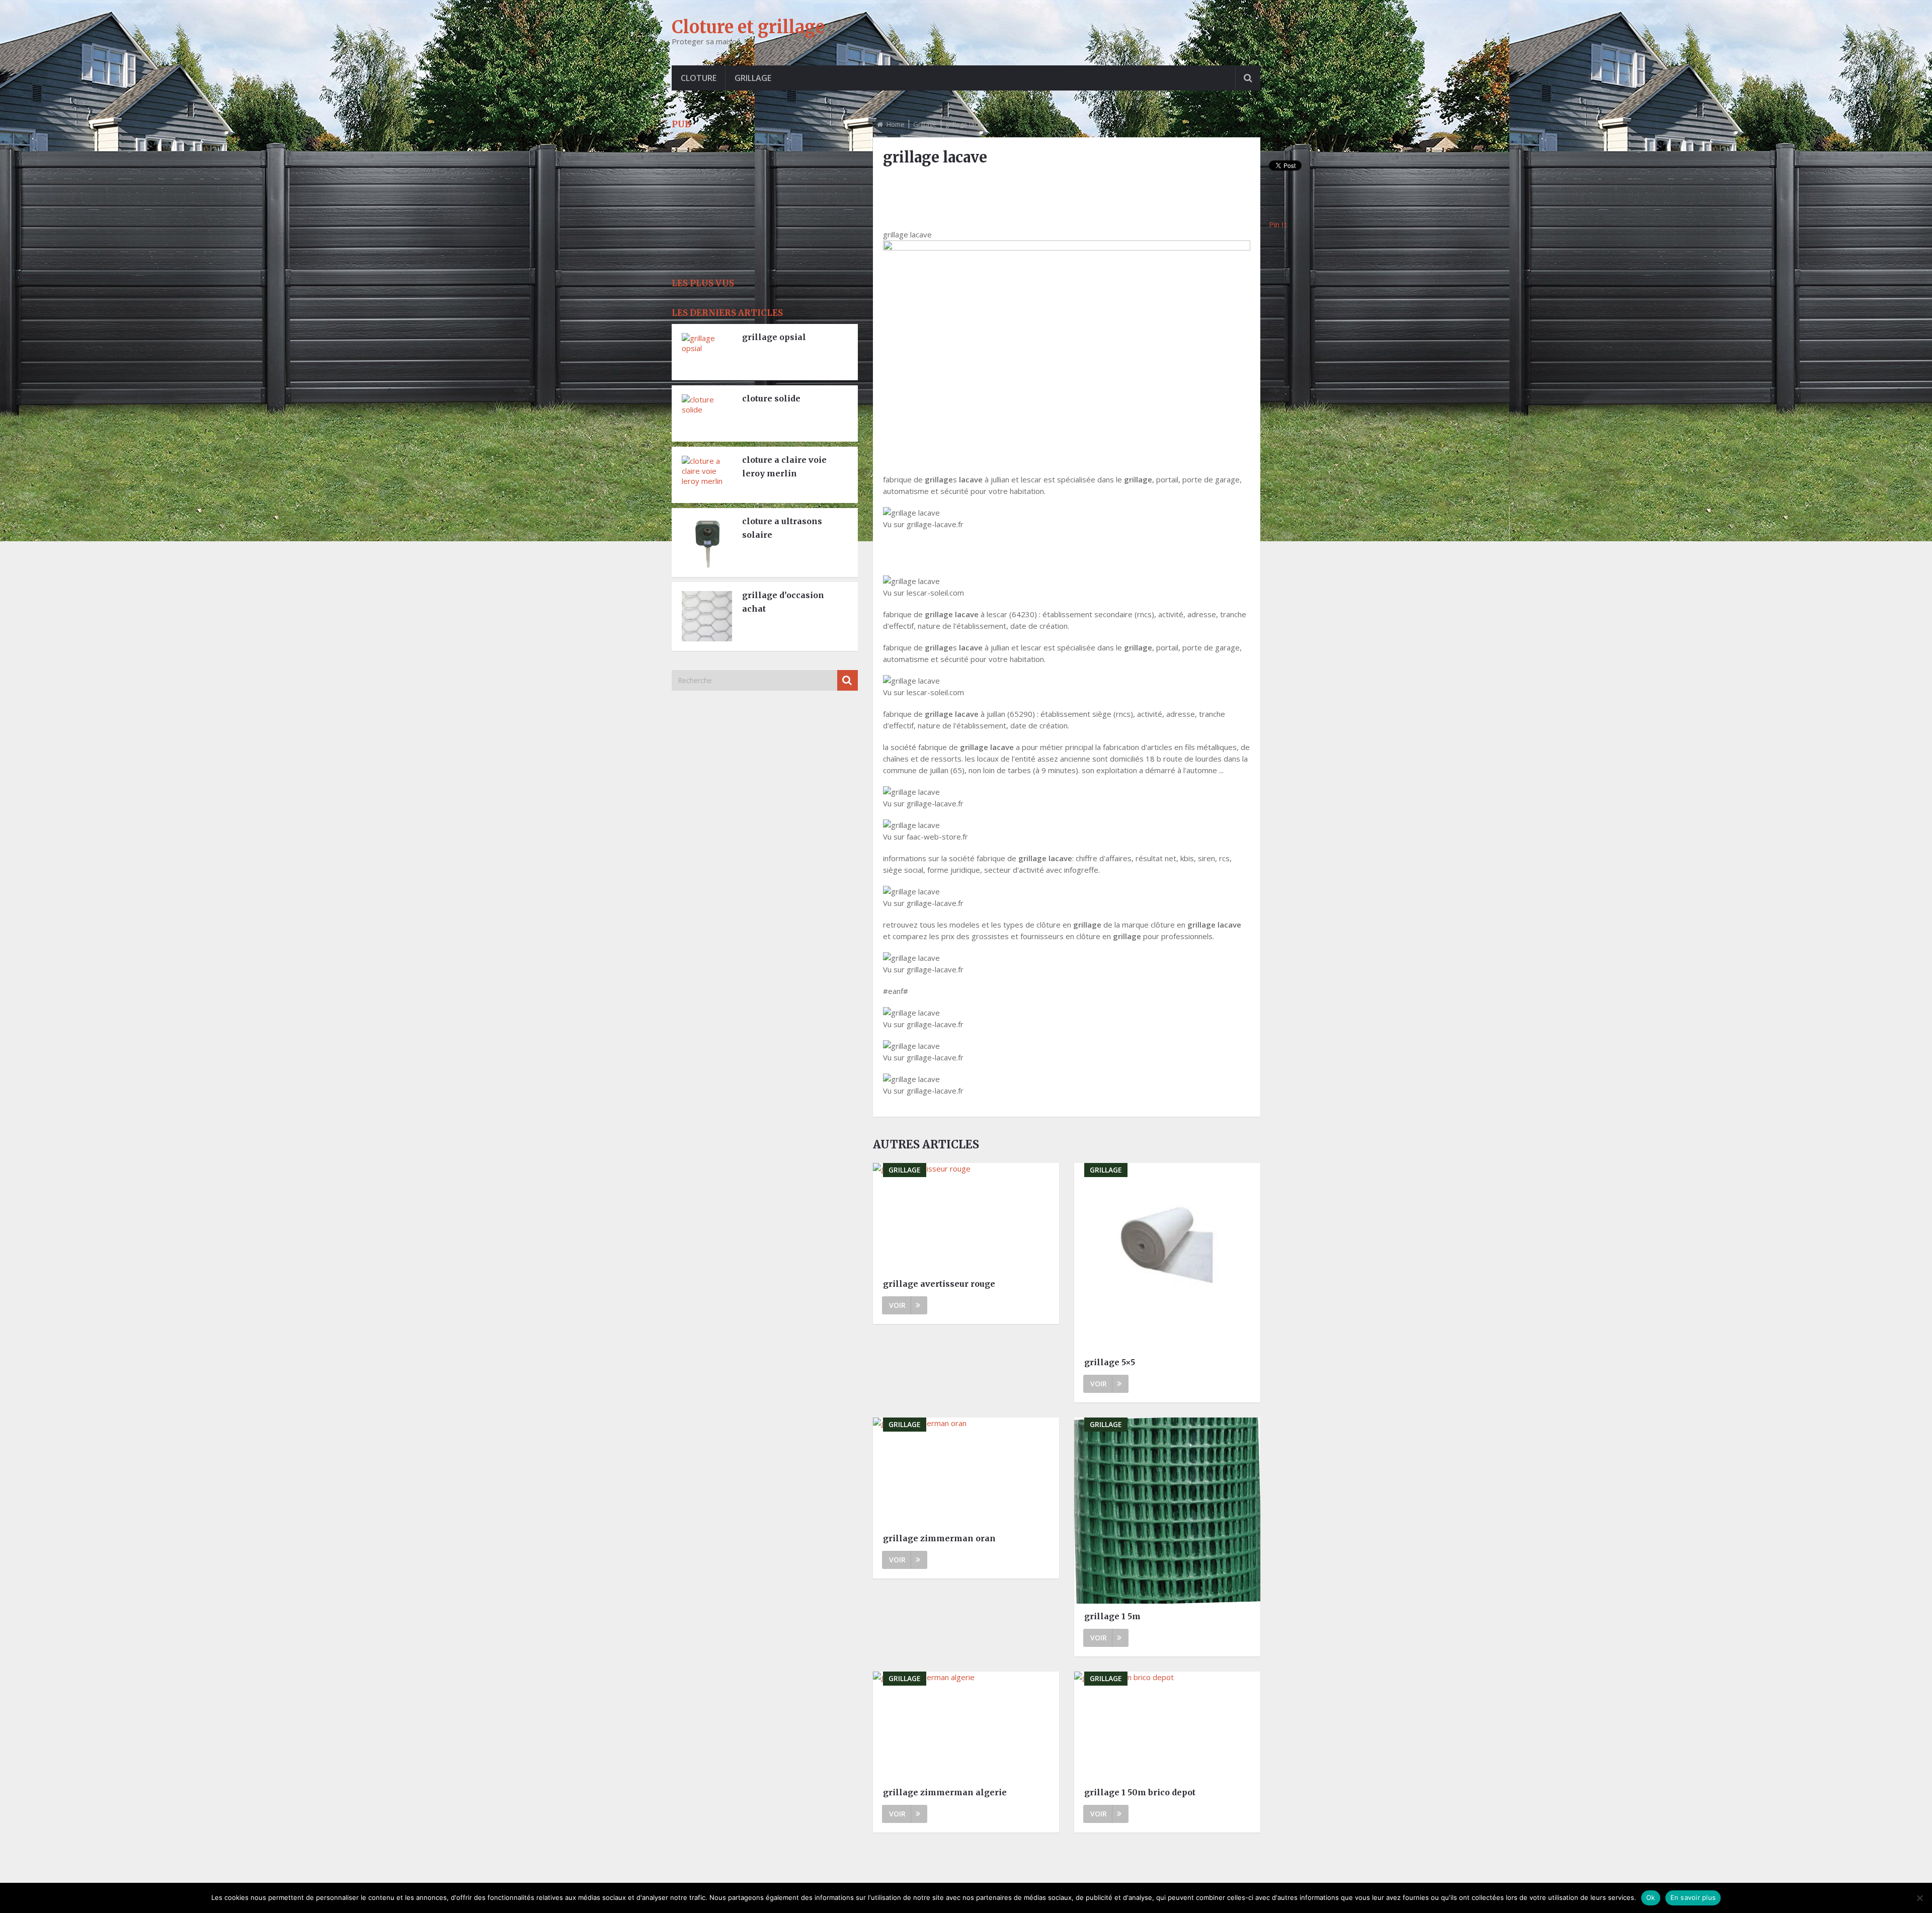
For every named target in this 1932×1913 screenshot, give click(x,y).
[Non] (1919, 1898)
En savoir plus (1693, 1897)
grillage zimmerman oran (939, 1538)
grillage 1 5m (1112, 1616)
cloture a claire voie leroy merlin (784, 467)
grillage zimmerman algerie (945, 1792)
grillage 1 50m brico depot (1140, 1792)
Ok (1651, 1897)
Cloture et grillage (748, 27)
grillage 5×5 (1110, 1362)
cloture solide (771, 398)
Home (896, 124)
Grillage (753, 78)
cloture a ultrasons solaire (782, 528)
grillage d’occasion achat (783, 602)
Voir (897, 1305)
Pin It (1278, 224)
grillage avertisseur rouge (939, 1284)
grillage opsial (774, 337)
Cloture (699, 78)
